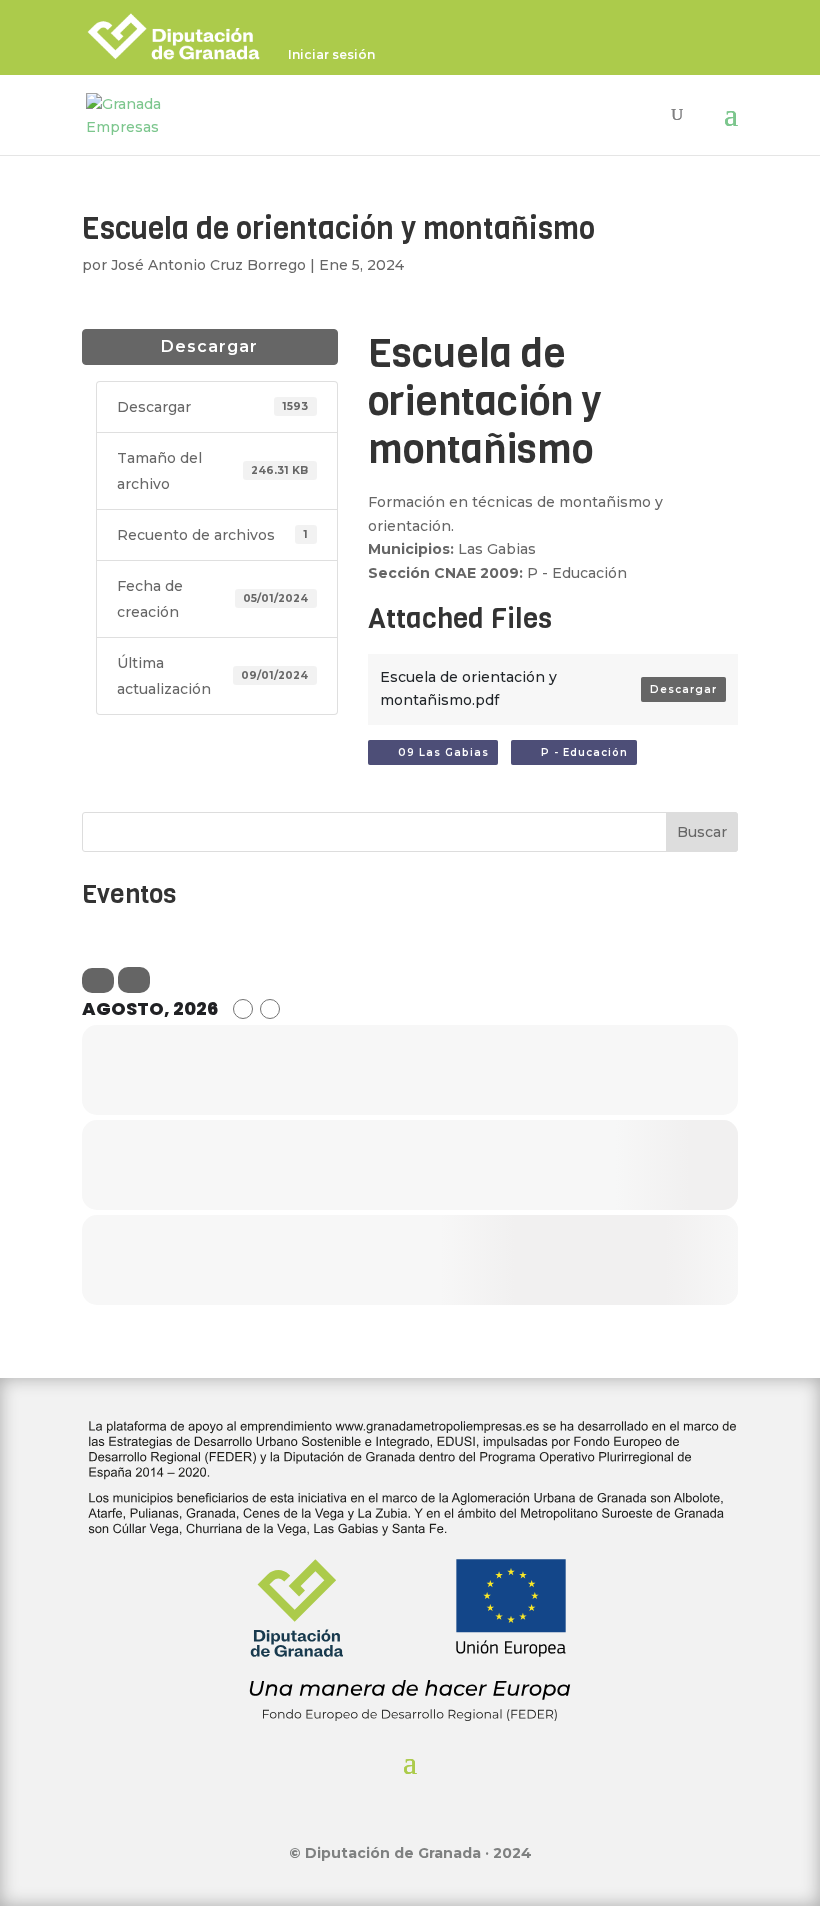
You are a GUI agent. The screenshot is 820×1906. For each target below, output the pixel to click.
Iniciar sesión (331, 55)
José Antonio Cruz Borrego (208, 265)
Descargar (209, 346)
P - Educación (578, 752)
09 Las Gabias (437, 752)
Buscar (702, 832)
